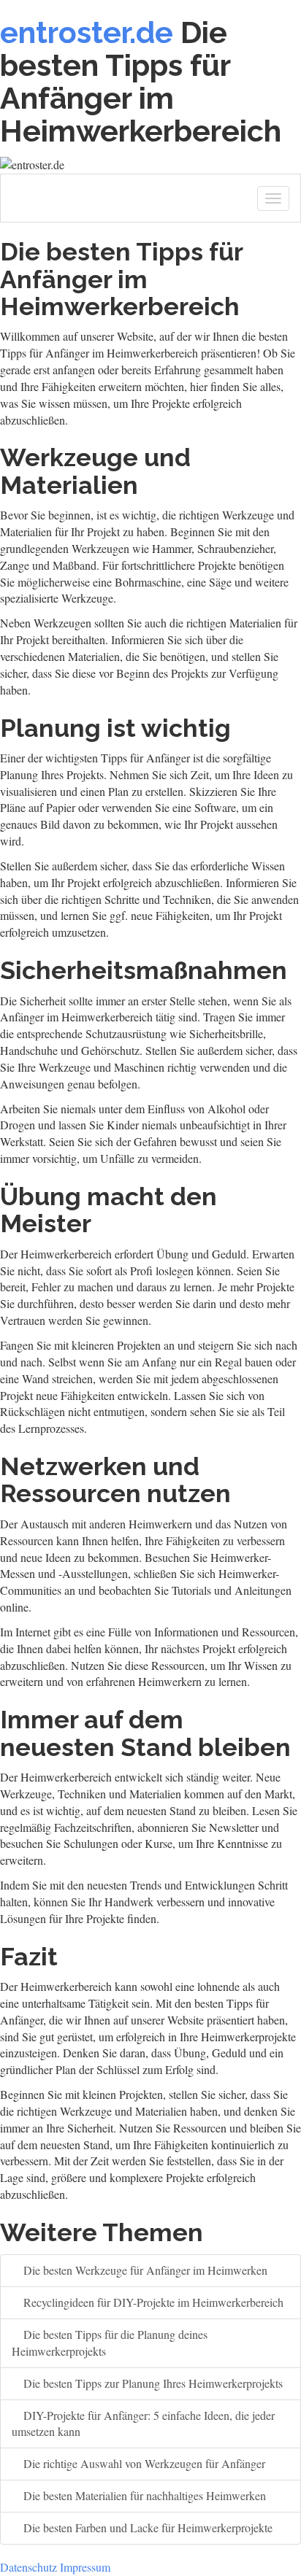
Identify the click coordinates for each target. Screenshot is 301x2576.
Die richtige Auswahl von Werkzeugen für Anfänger (143, 2463)
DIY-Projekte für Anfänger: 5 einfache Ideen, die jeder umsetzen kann (143, 2424)
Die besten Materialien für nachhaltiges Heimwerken (143, 2495)
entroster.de (87, 32)
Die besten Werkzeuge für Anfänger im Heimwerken (144, 2270)
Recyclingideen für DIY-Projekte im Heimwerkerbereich (152, 2302)
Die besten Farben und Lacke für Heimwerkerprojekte (146, 2527)
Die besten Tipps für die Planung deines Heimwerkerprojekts (110, 2343)
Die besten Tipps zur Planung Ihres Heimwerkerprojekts (152, 2383)
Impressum (85, 2567)
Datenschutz (28, 2567)
